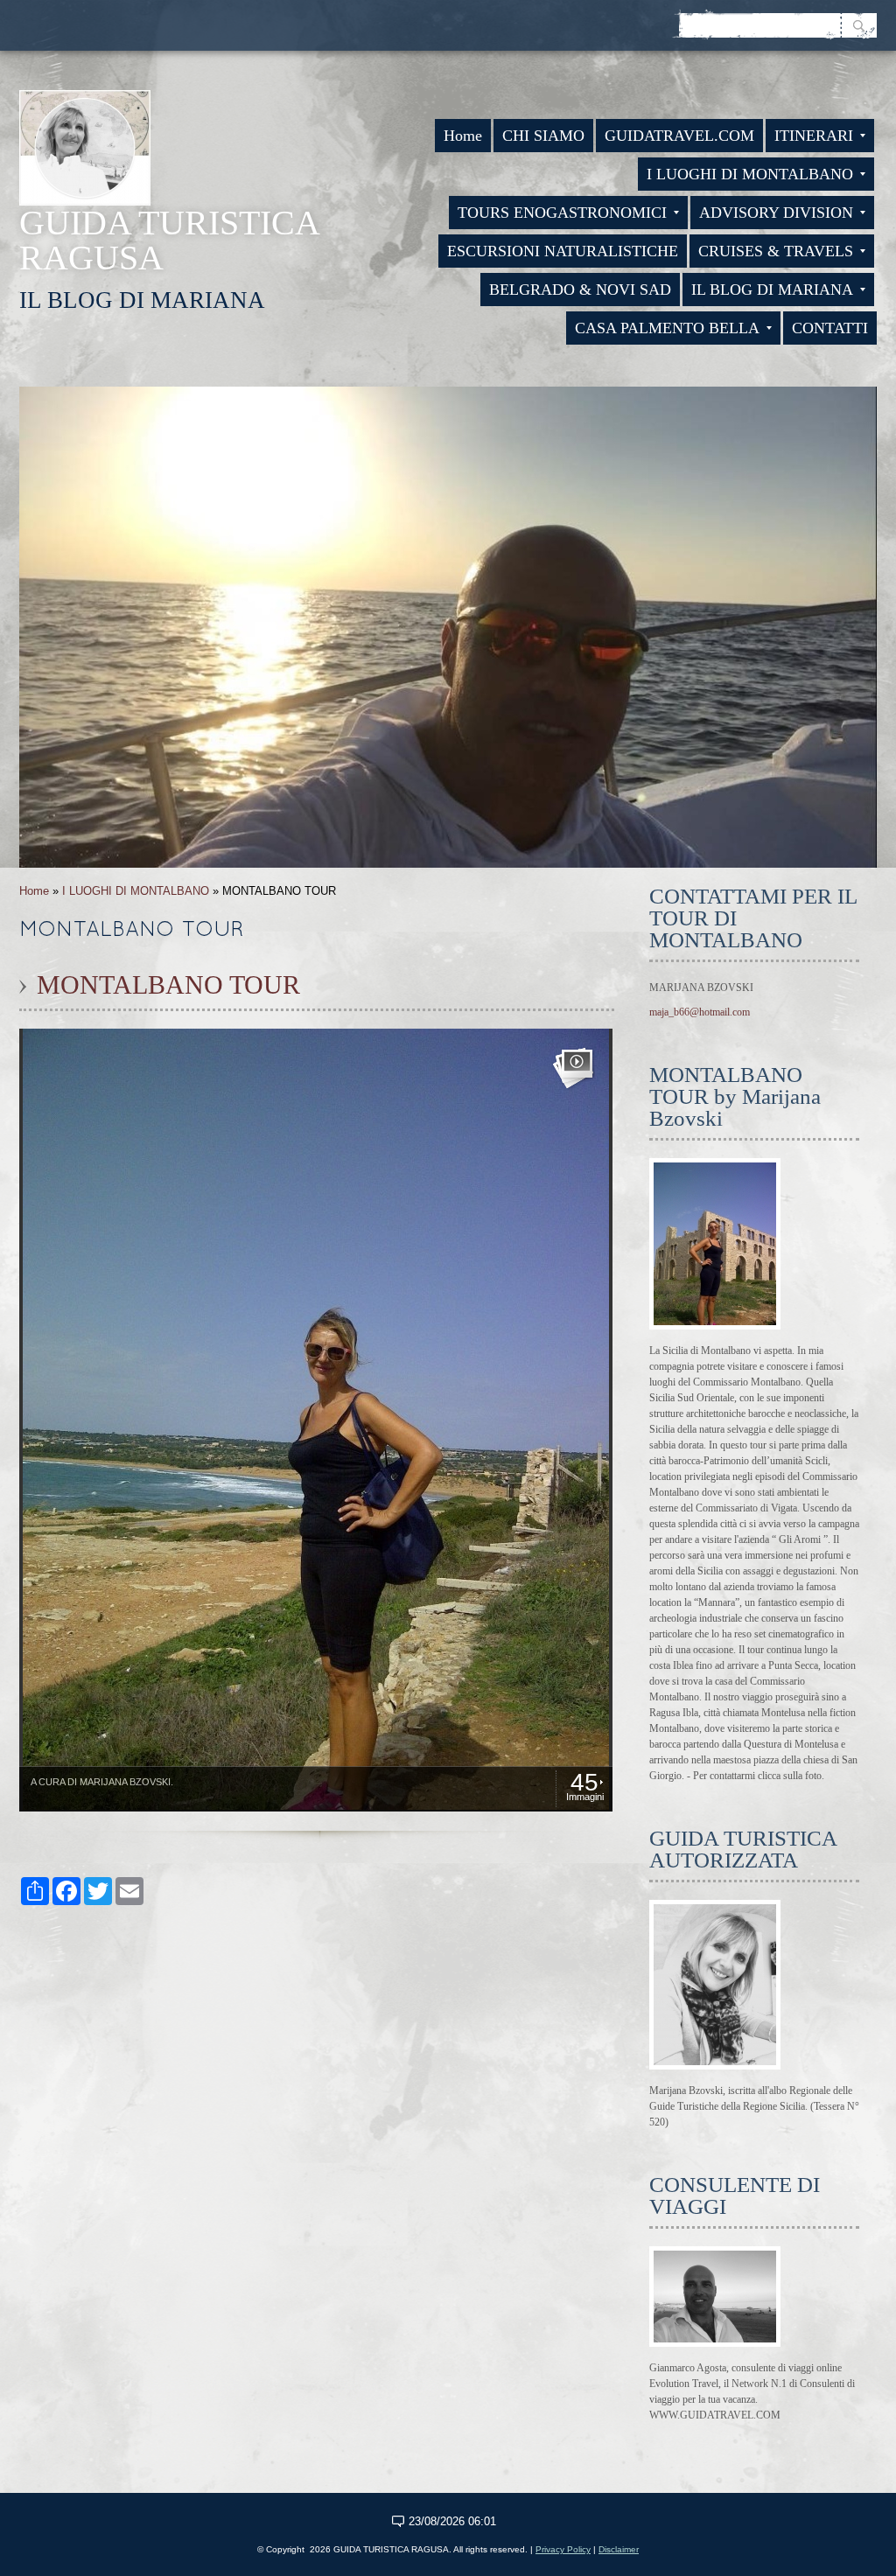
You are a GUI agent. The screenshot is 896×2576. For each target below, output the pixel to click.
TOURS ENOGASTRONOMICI (562, 213)
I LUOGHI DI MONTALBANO (750, 174)
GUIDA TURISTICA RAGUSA (169, 240)
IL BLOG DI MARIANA (772, 290)
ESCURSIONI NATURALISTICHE (563, 251)
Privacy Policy (563, 2549)
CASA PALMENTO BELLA (667, 328)
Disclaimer (619, 2549)
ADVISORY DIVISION (776, 213)
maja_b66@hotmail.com (700, 1012)
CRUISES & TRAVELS (776, 251)
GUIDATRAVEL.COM (679, 136)
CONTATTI (830, 328)
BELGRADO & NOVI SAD (580, 290)
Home (463, 136)
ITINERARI (814, 136)
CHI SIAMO (543, 136)
